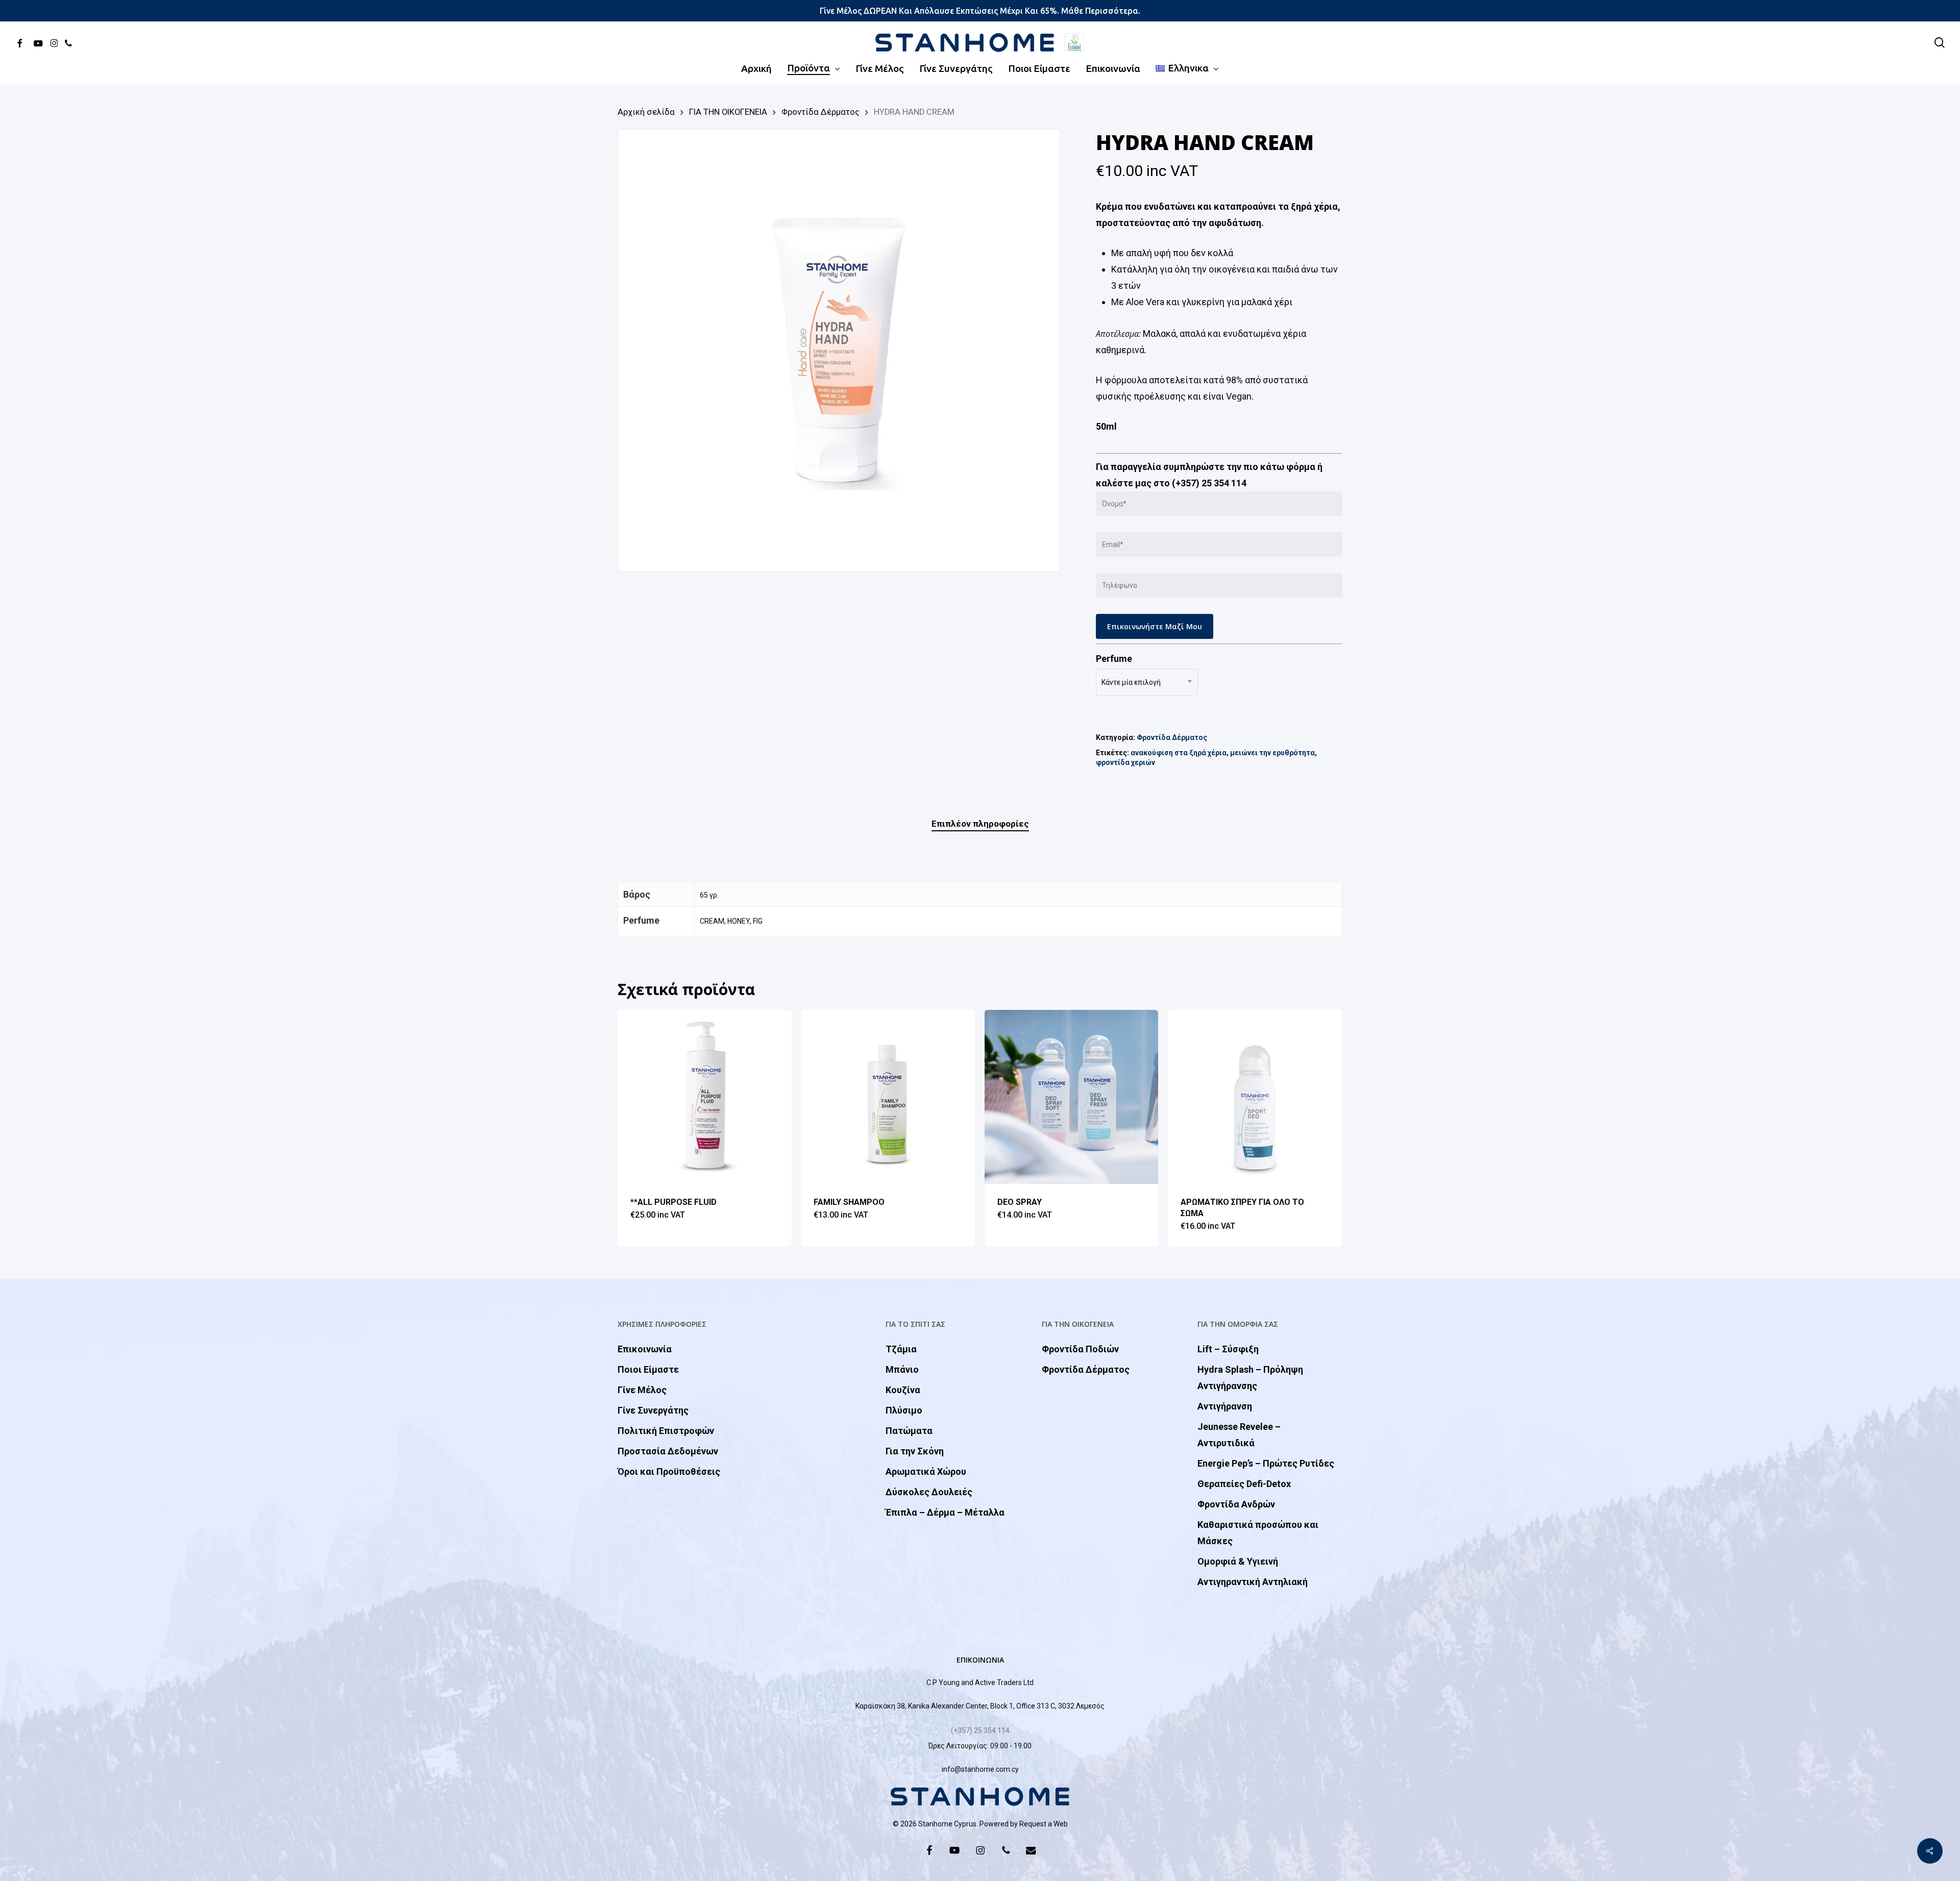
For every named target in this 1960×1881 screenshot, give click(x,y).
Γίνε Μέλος (642, 1390)
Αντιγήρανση (1225, 1406)
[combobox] (1147, 682)
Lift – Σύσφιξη (1228, 1349)
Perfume (1114, 659)
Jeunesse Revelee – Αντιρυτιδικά (1239, 1435)
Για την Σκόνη (915, 1451)
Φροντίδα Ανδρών (1236, 1504)
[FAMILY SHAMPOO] (888, 1097)
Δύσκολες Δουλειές (929, 1492)
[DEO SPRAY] (1072, 1097)
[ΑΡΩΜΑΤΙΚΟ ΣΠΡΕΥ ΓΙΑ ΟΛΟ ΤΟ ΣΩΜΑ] (1255, 1097)
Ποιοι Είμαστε (648, 1369)
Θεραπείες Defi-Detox (1244, 1484)
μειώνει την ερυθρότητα (1272, 753)
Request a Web (1044, 1824)
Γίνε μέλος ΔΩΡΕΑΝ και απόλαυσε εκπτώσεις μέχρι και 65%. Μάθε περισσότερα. (980, 11)
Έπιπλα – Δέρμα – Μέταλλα (945, 1512)
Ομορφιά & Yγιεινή (1238, 1561)
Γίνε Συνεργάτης (653, 1410)
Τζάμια (901, 1349)
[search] (1940, 43)
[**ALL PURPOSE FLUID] (705, 1097)
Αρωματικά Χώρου (926, 1471)
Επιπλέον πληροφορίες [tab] (980, 824)
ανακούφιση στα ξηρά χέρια (1179, 753)
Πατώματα (909, 1431)
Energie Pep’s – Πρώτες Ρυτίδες (1266, 1463)
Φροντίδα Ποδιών (1080, 1349)
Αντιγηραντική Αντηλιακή (1253, 1582)
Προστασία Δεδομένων (668, 1451)
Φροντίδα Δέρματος (820, 112)
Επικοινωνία (645, 1349)
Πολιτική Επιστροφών (666, 1431)
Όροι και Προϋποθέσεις (669, 1471)
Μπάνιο (902, 1369)
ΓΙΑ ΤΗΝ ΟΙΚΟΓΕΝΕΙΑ (728, 112)
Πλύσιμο (904, 1410)
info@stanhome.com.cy (980, 1769)
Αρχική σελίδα (646, 112)
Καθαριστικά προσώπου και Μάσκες (1258, 1533)
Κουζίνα (903, 1390)
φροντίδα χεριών (1125, 762)
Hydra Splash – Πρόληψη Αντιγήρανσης (1250, 1378)
